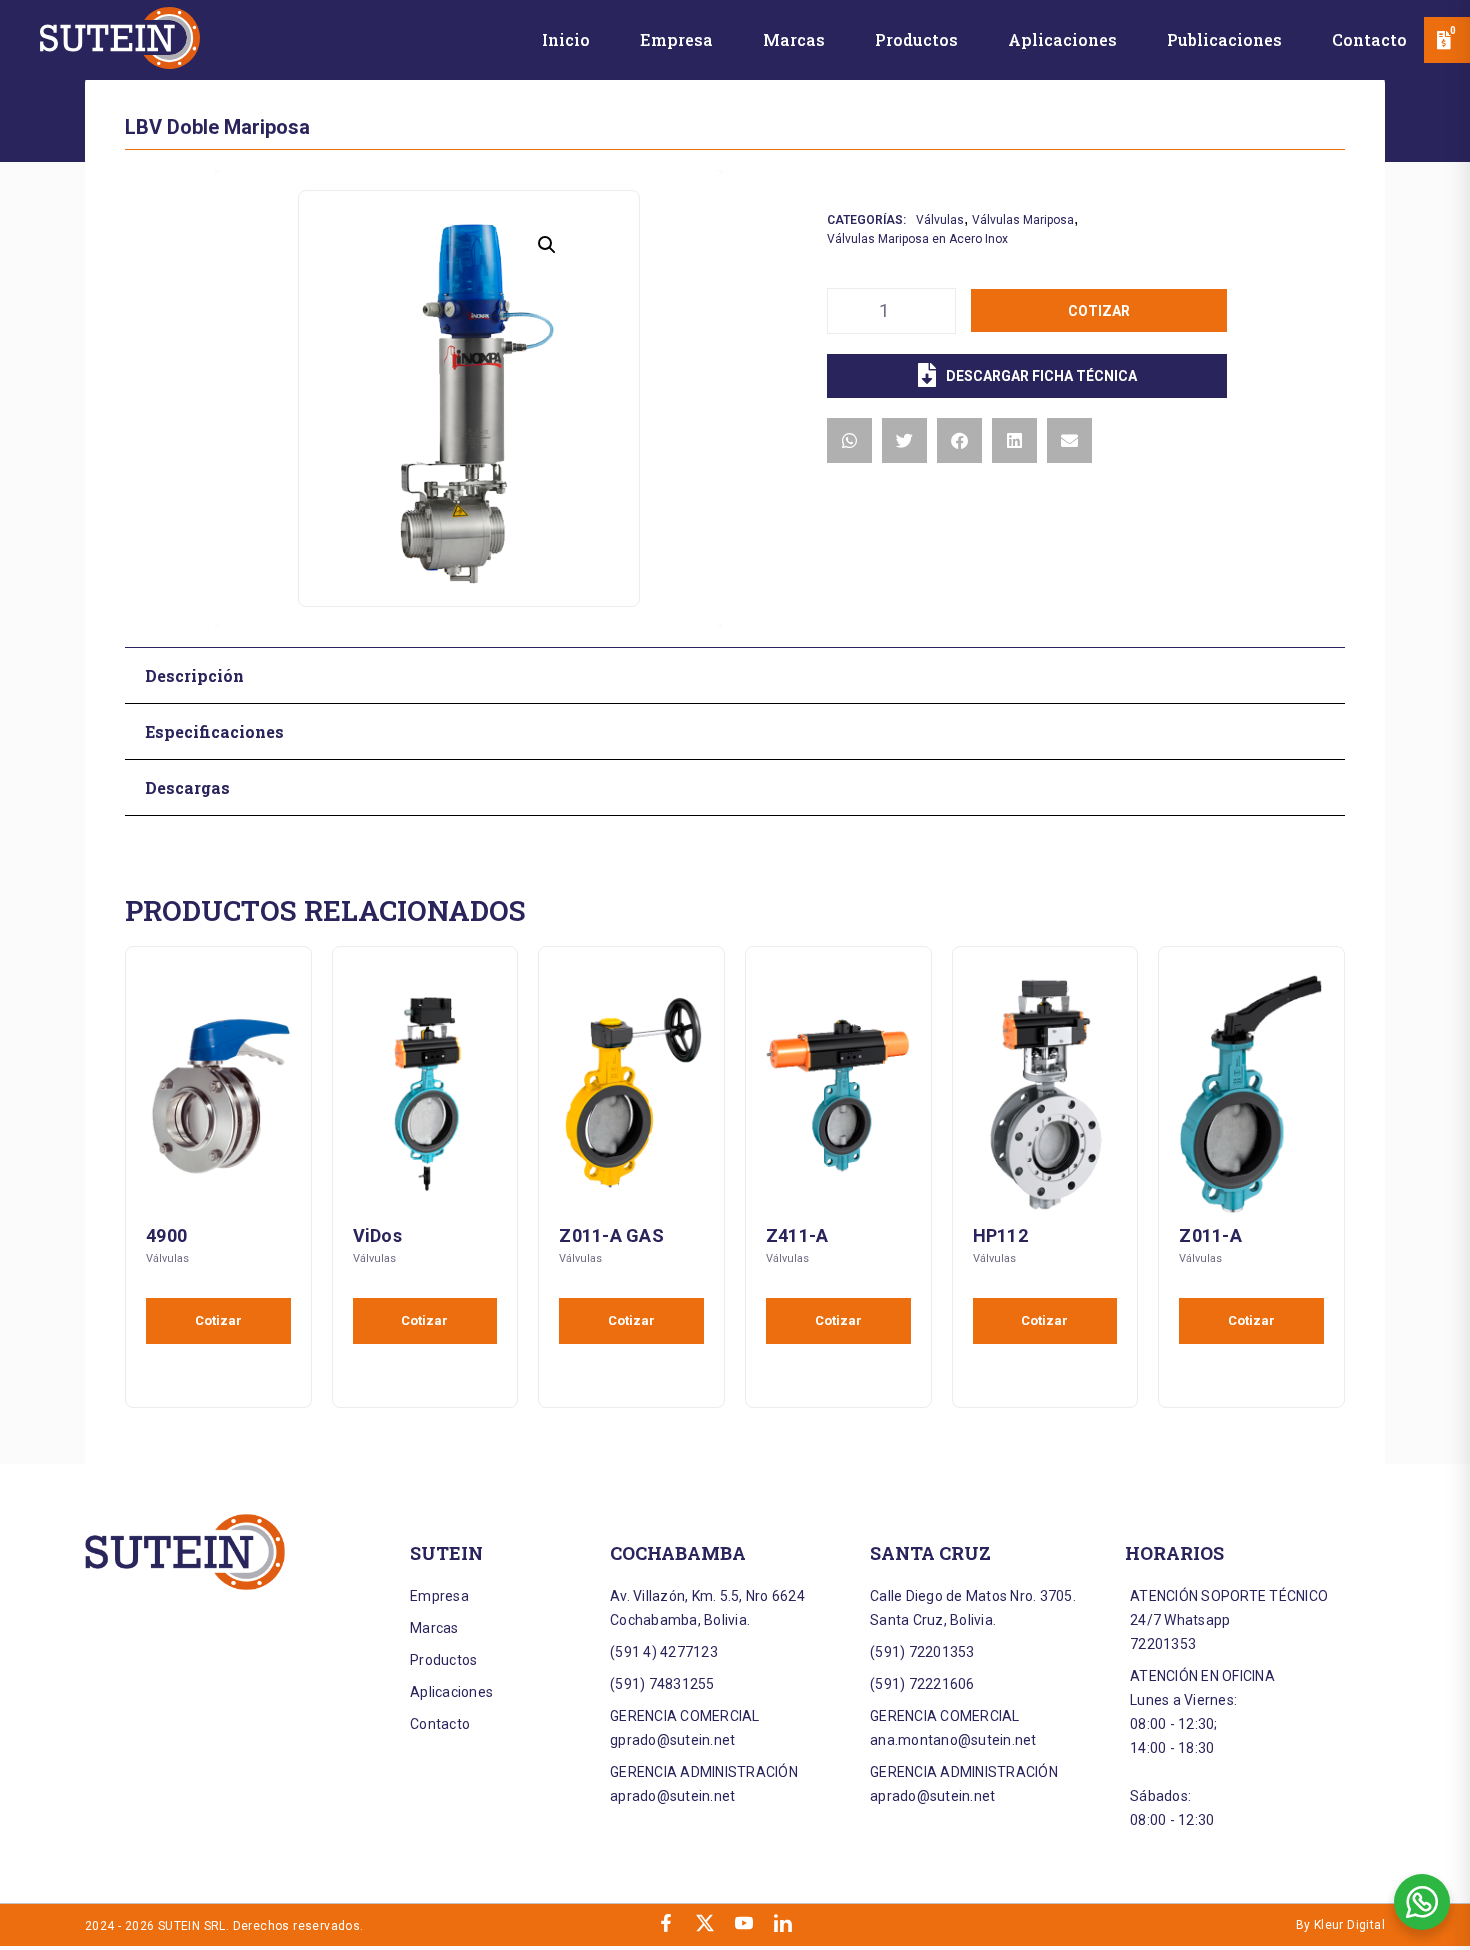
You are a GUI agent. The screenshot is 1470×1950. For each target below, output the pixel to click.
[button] (547, 245)
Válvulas (940, 220)
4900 (166, 1235)
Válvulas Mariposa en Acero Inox (917, 239)
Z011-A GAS (611, 1235)
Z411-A (797, 1235)
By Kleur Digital (1340, 1925)
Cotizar (1099, 311)
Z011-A (1210, 1235)
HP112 (1000, 1235)
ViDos (377, 1235)
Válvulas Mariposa (1023, 220)
